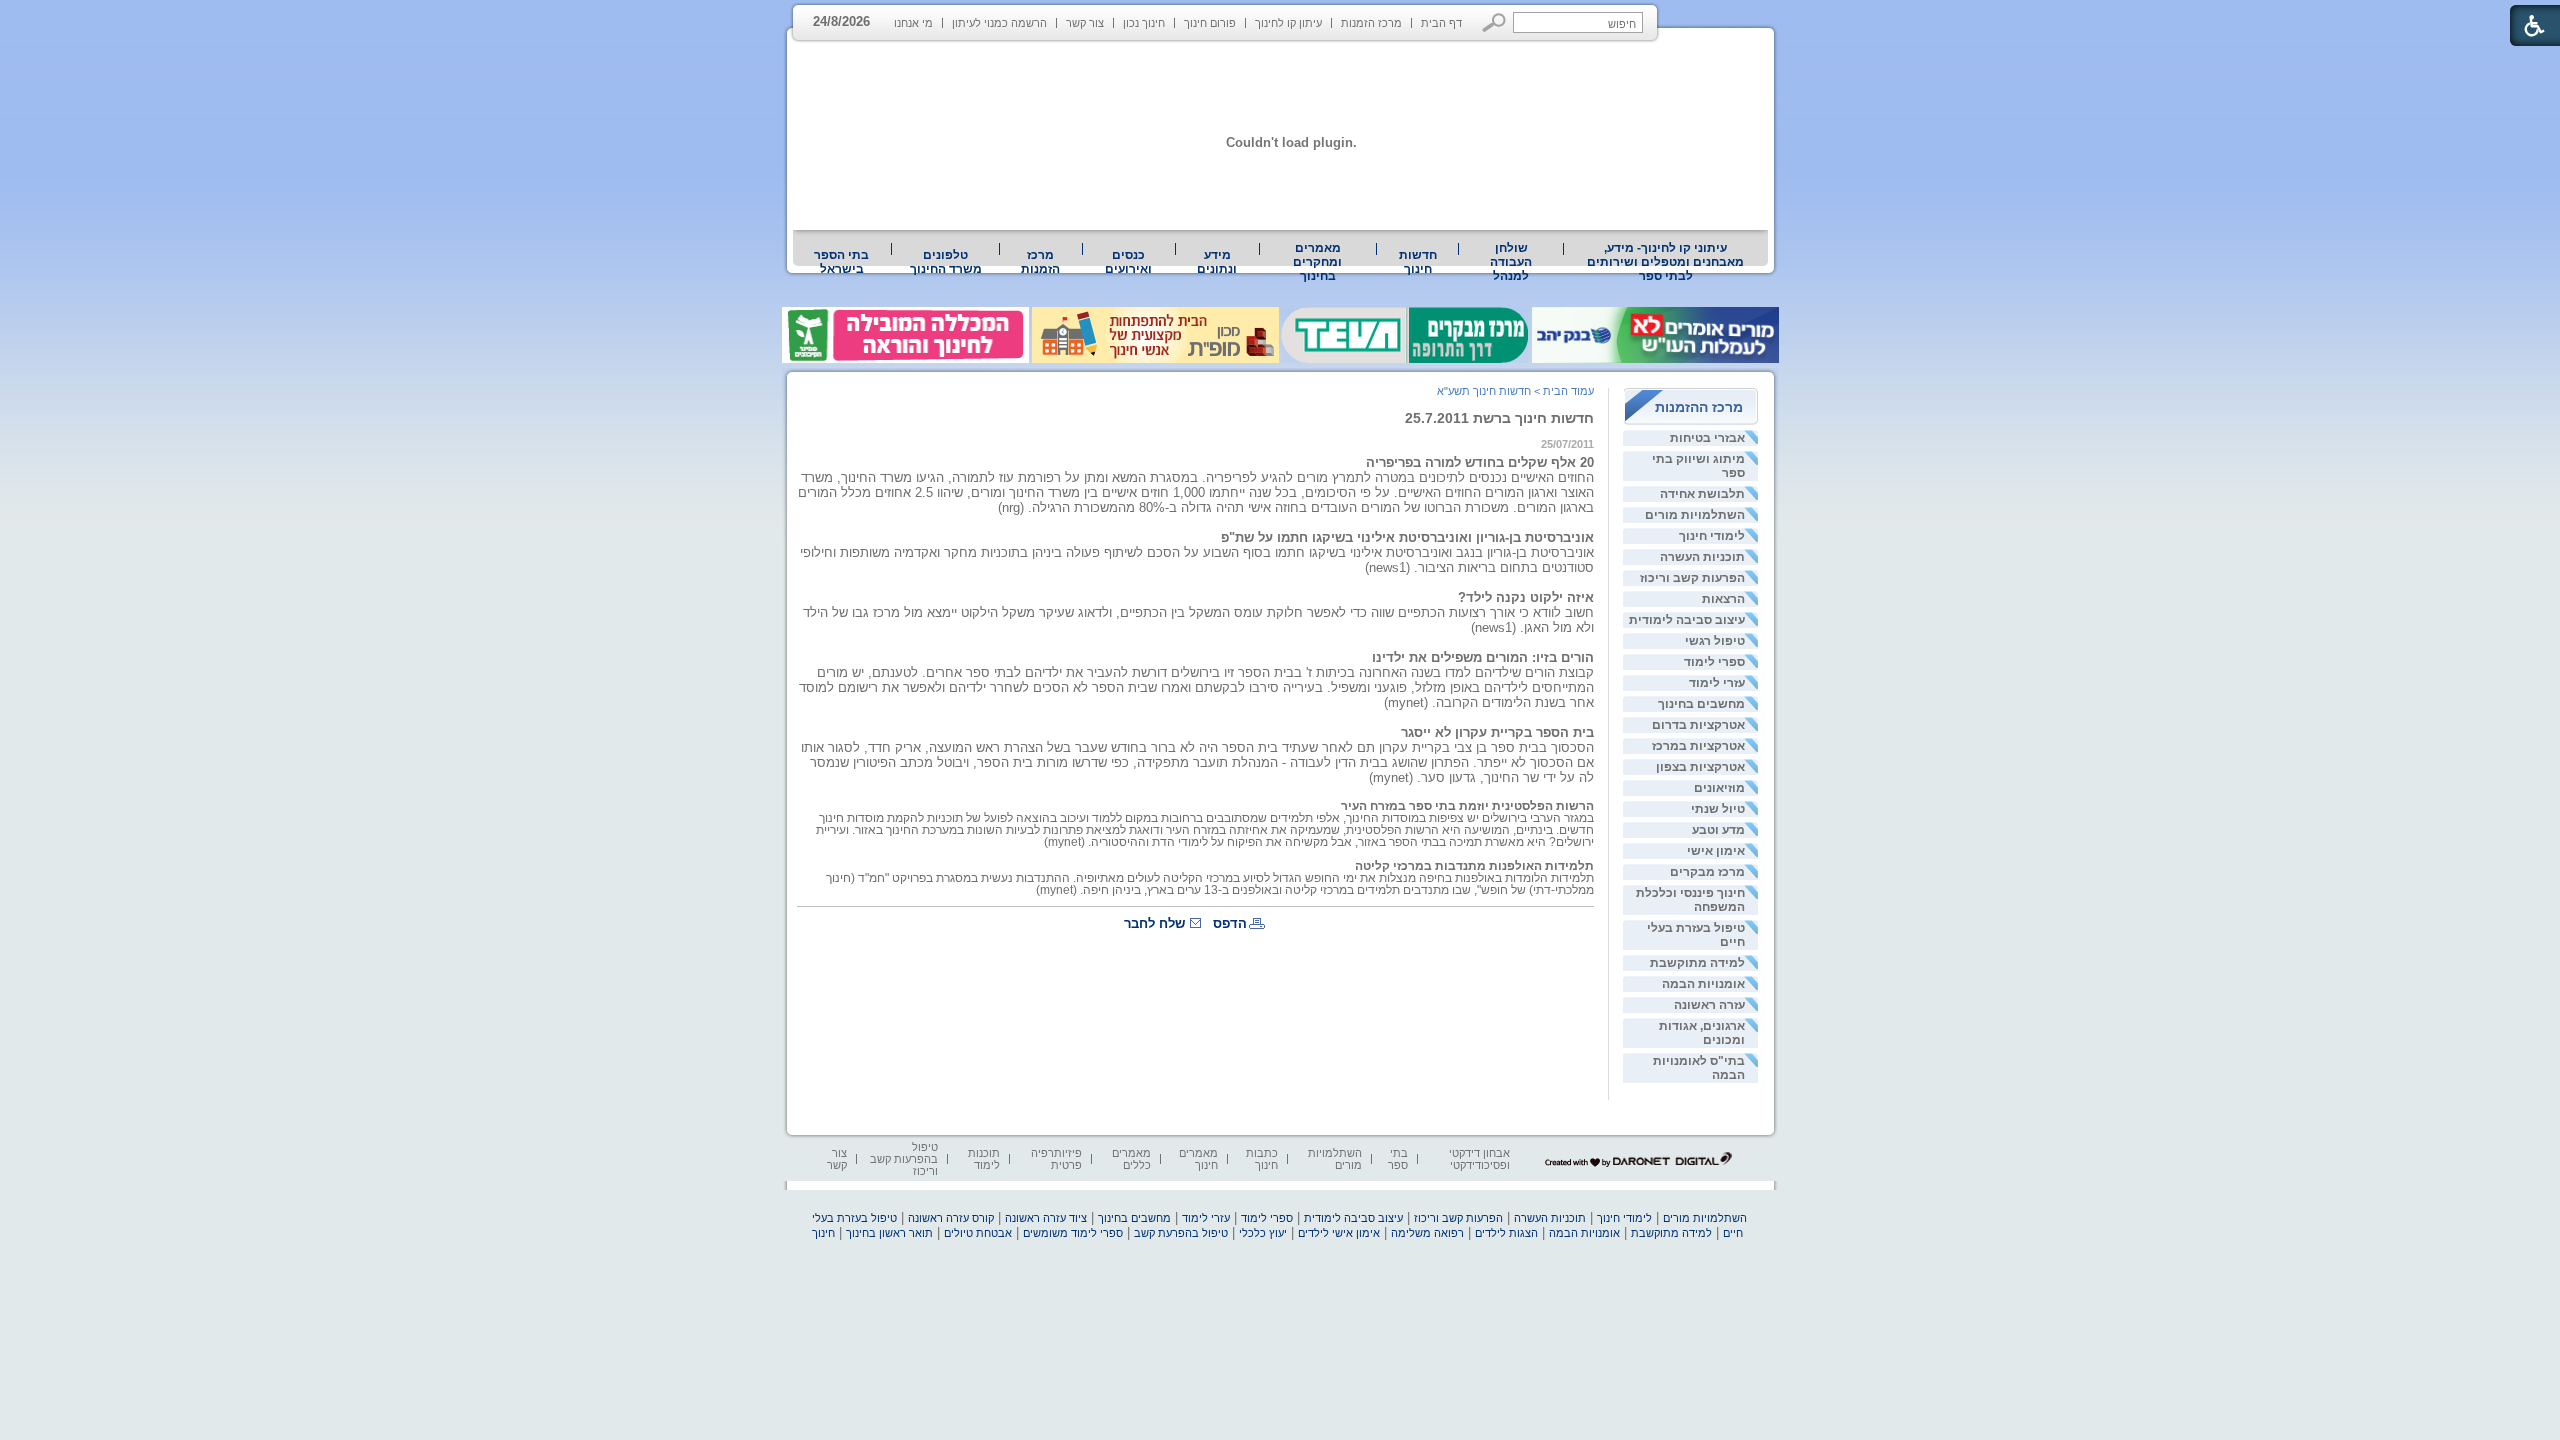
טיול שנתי (1718, 809)
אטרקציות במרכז (1698, 746)
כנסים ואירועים (1128, 262)
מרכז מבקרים (1707, 872)
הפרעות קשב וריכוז (1692, 578)
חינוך (823, 1233)
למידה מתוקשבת (1697, 963)
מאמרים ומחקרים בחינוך (1317, 262)
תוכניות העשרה (1702, 557)
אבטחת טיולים (978, 1233)
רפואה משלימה (1427, 1233)
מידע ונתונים (1217, 262)
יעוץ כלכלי (1263, 1233)
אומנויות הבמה (1703, 984)
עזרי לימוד (1717, 683)
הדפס (1230, 923)
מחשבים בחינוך (1701, 704)
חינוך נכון (1144, 23)
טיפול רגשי (1715, 641)
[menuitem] (1666, 262)
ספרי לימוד (1714, 662)
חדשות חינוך (1418, 262)
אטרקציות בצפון (1700, 767)
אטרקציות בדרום (1698, 725)
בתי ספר (1398, 1159)
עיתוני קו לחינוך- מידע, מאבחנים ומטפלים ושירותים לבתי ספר (1665, 262)
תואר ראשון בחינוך (889, 1233)
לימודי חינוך (1712, 536)
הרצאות (1723, 599)
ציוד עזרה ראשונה (1046, 1218)
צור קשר (1085, 23)
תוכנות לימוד (984, 1159)
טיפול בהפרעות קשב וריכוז (904, 1159)
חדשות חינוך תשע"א (1484, 391)
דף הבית (1441, 23)
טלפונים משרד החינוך (946, 262)
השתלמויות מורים (1695, 515)
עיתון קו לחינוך (1288, 23)
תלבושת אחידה (1702, 494)
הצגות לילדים (1506, 1233)
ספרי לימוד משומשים (1073, 1233)
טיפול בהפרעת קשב (1181, 1233)
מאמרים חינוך (1198, 1159)
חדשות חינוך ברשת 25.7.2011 (1499, 418)
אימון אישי (1716, 851)
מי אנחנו (913, 23)
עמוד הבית (1568, 391)
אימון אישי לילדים (1339, 1233)
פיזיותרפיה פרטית (1056, 1159)
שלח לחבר (1154, 923)
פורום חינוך (1210, 23)
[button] (1494, 22)
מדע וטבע (1718, 830)
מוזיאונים (1719, 788)
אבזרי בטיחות (1707, 438)
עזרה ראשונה (1709, 1005)
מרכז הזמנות (1371, 23)
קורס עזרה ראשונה (951, 1218)
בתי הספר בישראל (841, 262)
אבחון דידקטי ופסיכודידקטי (1479, 1159)
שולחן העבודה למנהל (1511, 262)
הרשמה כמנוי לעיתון (999, 23)
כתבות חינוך (1262, 1159)
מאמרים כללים (1131, 1159)
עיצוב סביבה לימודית (1687, 620)
